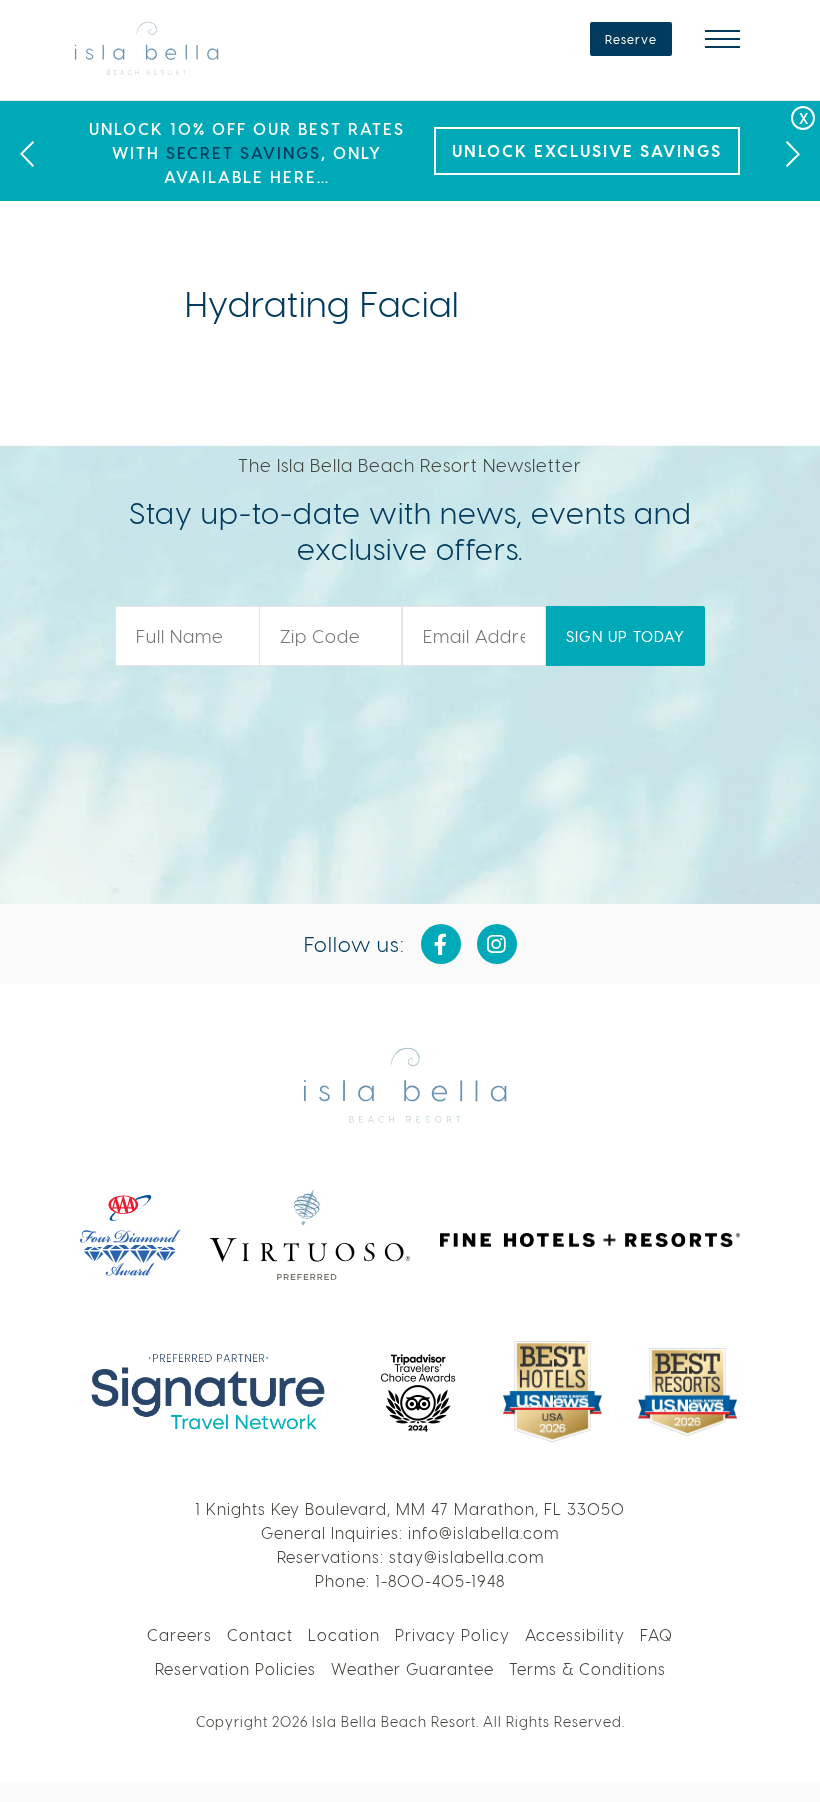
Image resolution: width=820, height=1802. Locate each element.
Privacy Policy (452, 1634)
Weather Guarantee (412, 1668)
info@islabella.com (483, 1532)
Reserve (631, 39)
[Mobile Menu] (722, 39)
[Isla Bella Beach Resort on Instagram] (497, 944)
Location (344, 1634)
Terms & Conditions (587, 1668)
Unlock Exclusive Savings (587, 150)
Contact (260, 1634)
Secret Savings (243, 152)
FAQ (656, 1634)
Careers (179, 1634)
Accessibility (575, 1634)
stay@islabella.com (466, 1556)
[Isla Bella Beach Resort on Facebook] (441, 944)
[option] (410, 151)
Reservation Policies (235, 1668)
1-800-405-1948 (440, 1580)
